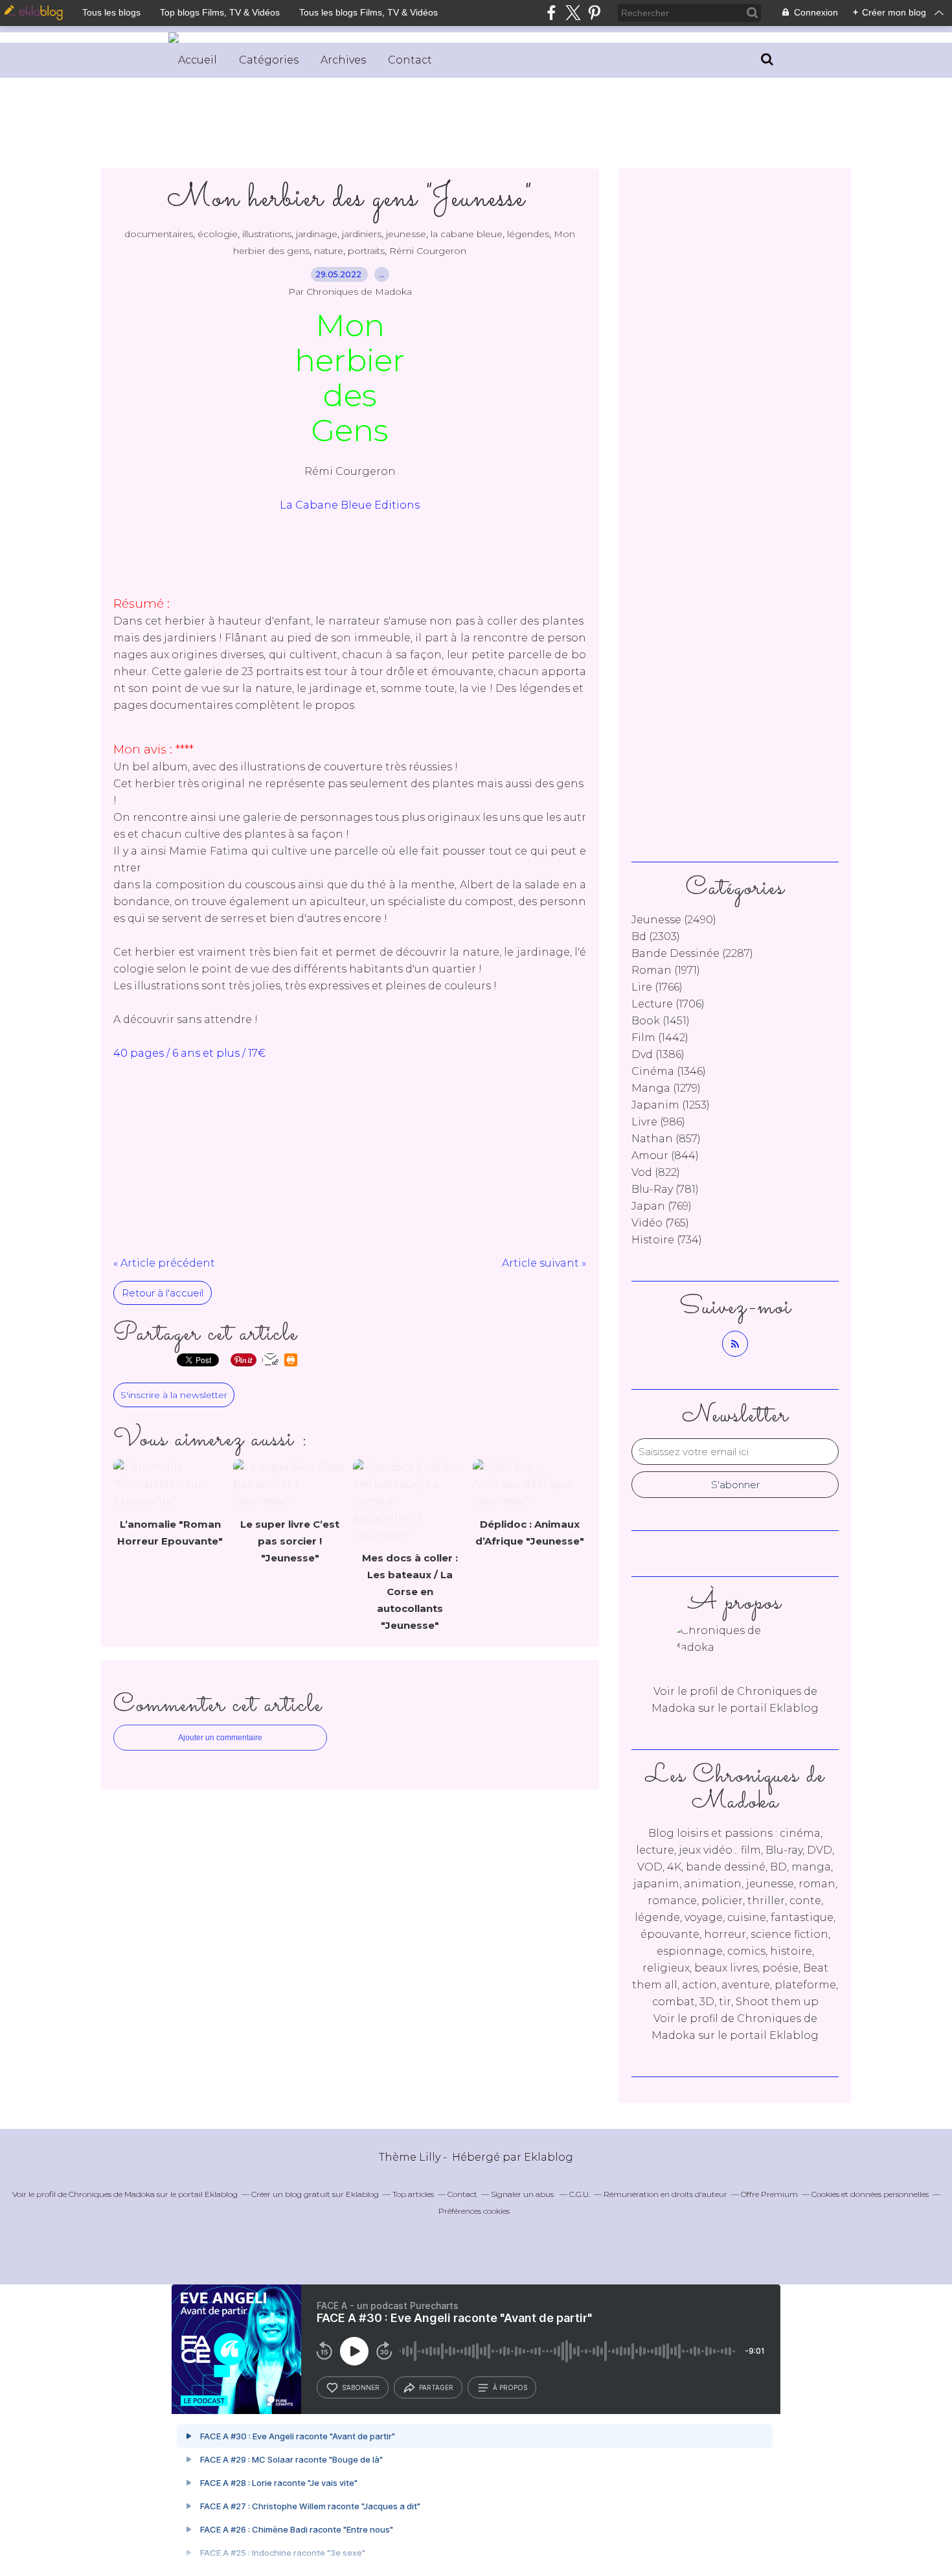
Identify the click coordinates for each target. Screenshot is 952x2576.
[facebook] (551, 13)
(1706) (668, 1004)
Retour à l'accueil (163, 1293)
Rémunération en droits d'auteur (665, 2194)
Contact (410, 60)
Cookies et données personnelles (870, 2194)
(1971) (666, 970)
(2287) (692, 953)
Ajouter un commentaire (220, 1738)
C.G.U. (580, 2194)
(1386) (658, 1054)
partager (436, 2387)
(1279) (666, 1088)
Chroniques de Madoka (112, 2194)
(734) (667, 1240)
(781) (665, 1189)
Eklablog (549, 2157)
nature (329, 251)
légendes (528, 234)
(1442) (660, 1038)
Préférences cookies (474, 2211)
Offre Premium (769, 2194)
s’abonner (361, 2387)
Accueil (198, 60)
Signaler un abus (523, 2194)
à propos (510, 2387)
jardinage (317, 234)
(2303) (656, 937)
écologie (218, 234)
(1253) (671, 1105)
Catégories (269, 60)
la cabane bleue (467, 234)
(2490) (674, 920)
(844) (665, 1156)
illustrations (267, 234)
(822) (656, 1172)
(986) (658, 1122)
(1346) (669, 1071)
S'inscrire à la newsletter (174, 1395)
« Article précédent (164, 1263)
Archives (343, 60)
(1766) (657, 987)
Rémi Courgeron (428, 251)
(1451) (661, 1021)
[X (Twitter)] (573, 13)
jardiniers (362, 234)
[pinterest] (594, 13)
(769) (662, 1206)
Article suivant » (544, 1263)
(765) (660, 1223)
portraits (366, 251)
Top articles (413, 2194)
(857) (666, 1139)
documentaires (159, 234)
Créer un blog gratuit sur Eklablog (315, 2194)
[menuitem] (198, 60)
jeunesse (406, 234)
